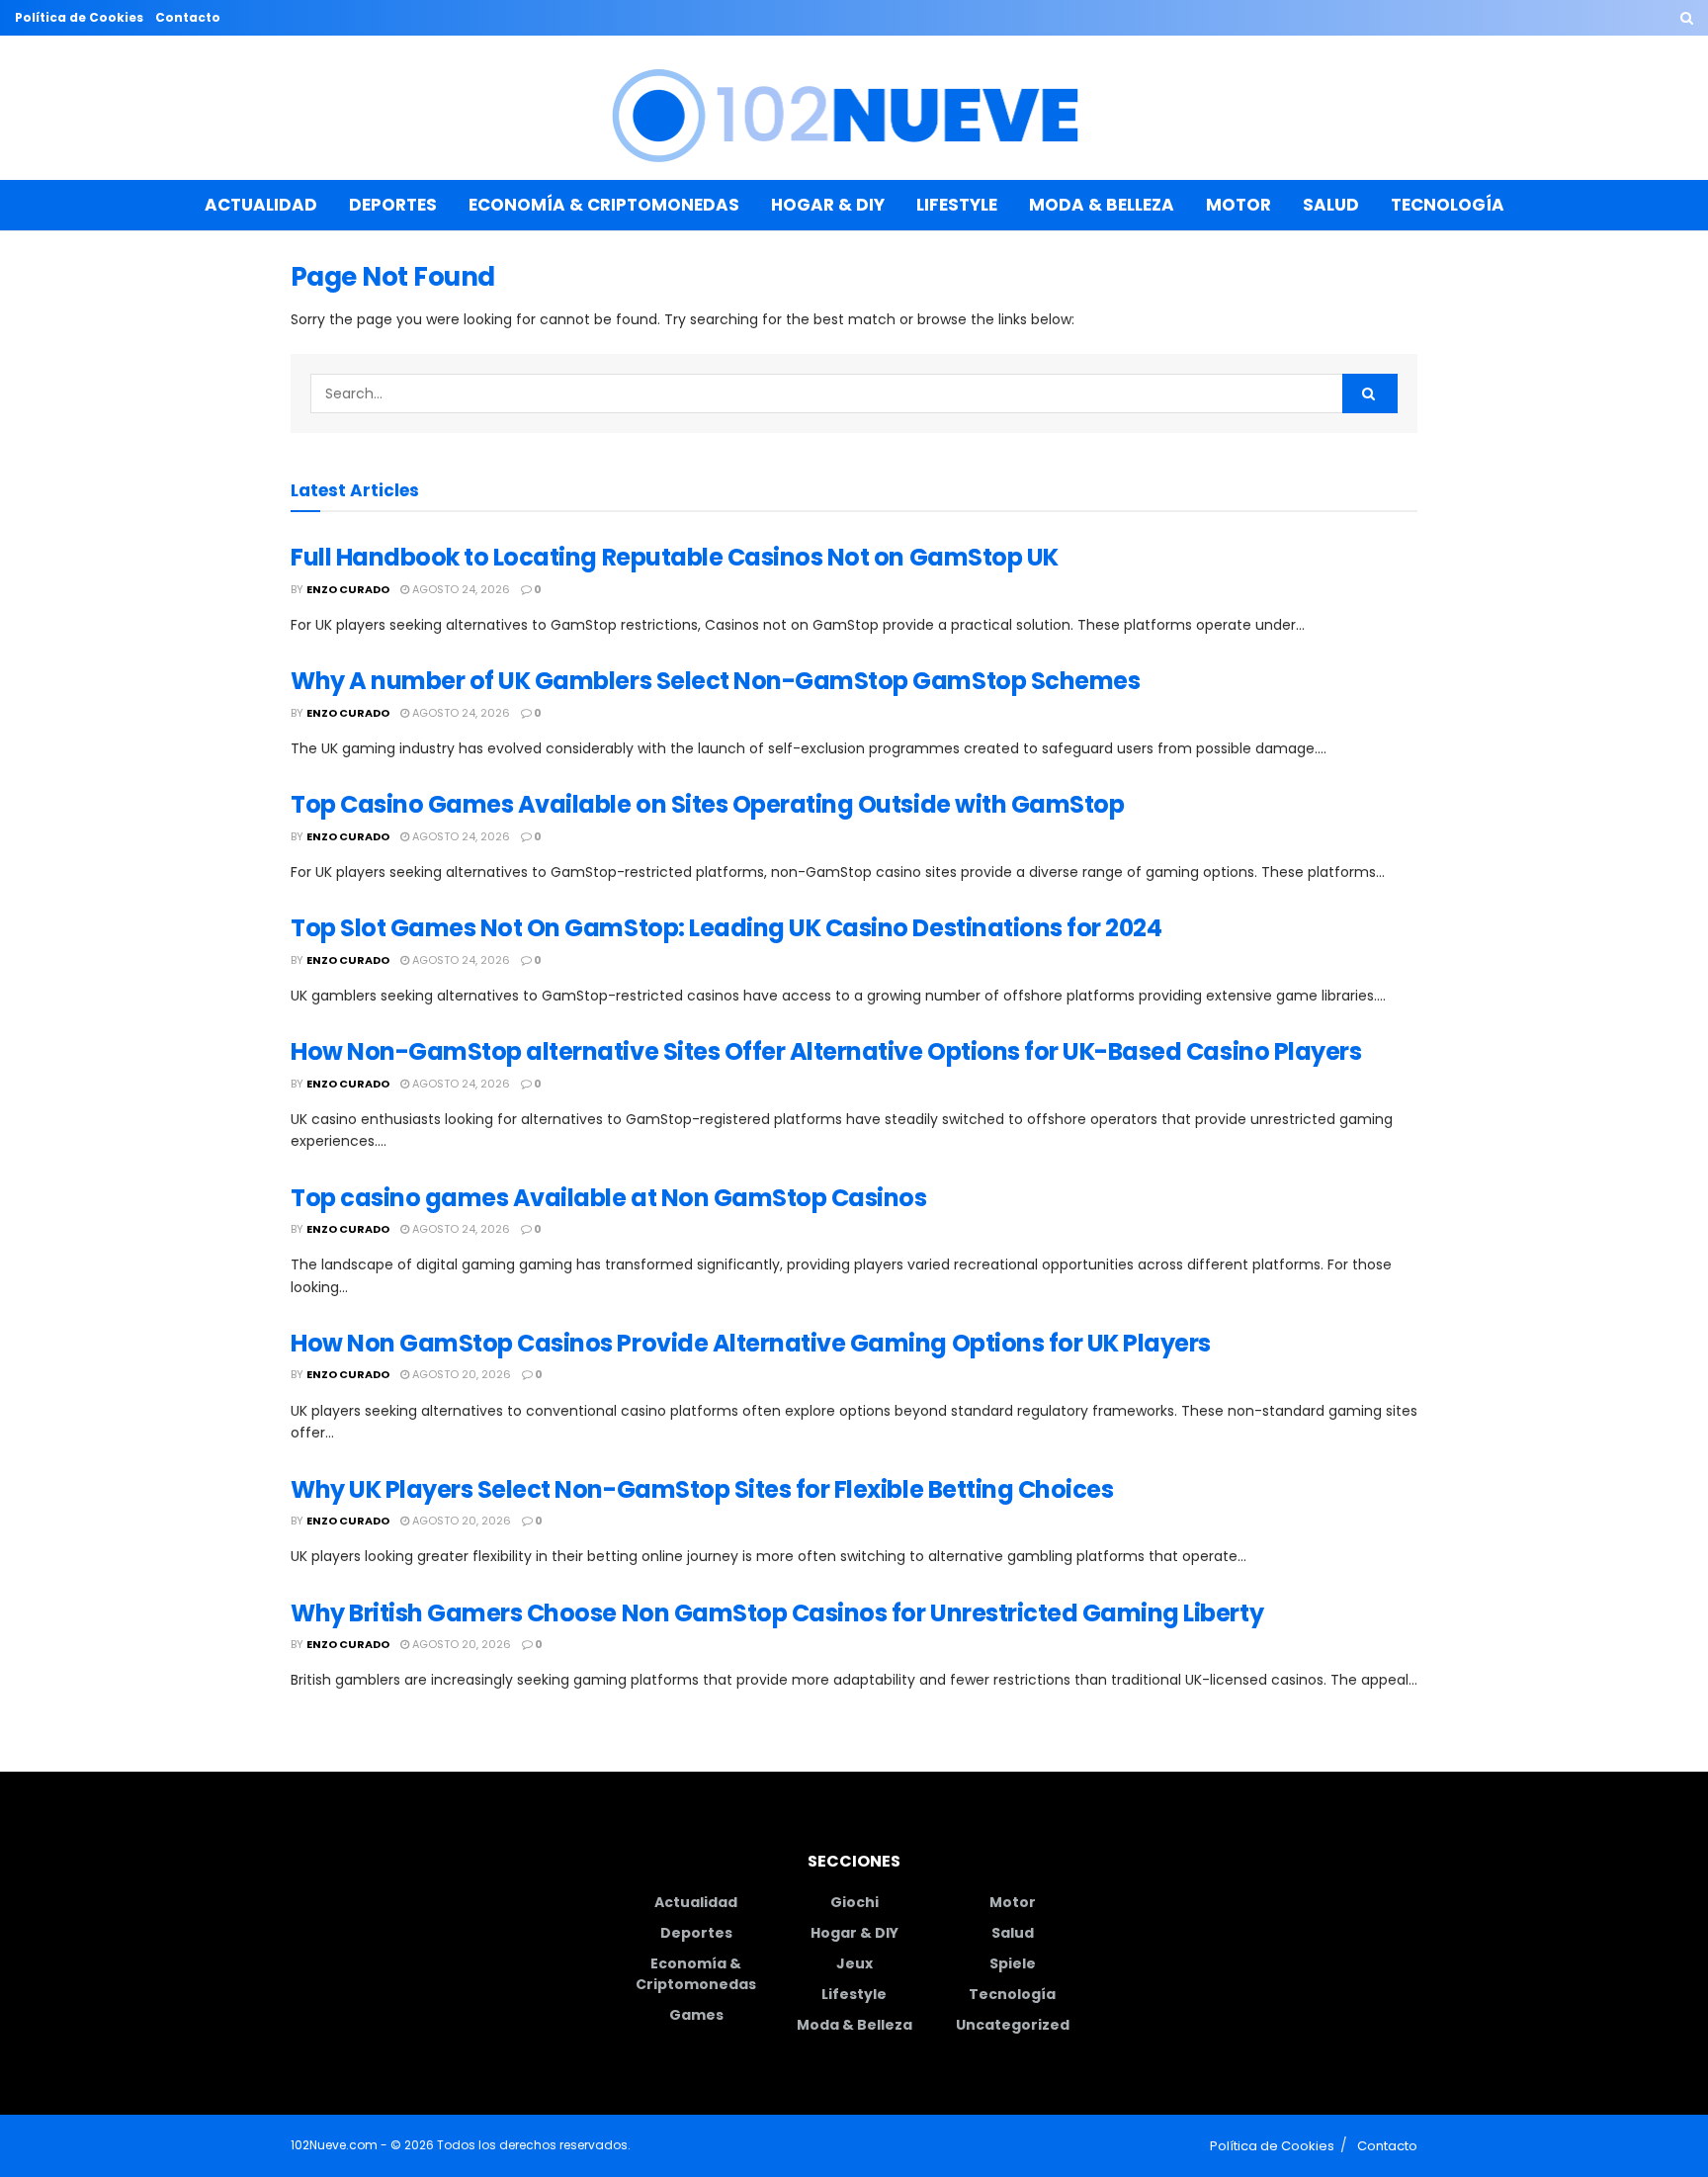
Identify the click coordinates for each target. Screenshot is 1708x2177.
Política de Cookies (79, 17)
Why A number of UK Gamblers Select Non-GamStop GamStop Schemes (715, 681)
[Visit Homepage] (854, 108)
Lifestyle (957, 205)
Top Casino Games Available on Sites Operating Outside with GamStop (707, 804)
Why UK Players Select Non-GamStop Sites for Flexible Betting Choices (702, 1489)
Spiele (1013, 1963)
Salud (1331, 205)
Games (696, 2015)
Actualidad (261, 205)
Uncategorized (1013, 2025)
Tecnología (1448, 205)
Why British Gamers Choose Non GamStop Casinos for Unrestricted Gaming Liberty (777, 1613)
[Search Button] (1687, 18)
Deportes (393, 205)
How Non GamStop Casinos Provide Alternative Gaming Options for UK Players (751, 1343)
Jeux (854, 1963)
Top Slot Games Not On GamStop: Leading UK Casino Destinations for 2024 (726, 928)
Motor (1238, 205)
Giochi (854, 1902)
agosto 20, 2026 (460, 1374)
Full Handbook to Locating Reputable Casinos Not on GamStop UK (675, 557)
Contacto (188, 17)
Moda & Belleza (1102, 205)
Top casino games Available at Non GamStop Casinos (608, 1198)
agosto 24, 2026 (460, 589)
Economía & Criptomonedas (604, 205)
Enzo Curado (348, 589)
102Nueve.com (334, 2145)
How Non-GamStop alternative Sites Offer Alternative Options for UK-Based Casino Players (826, 1051)
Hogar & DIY (828, 205)
